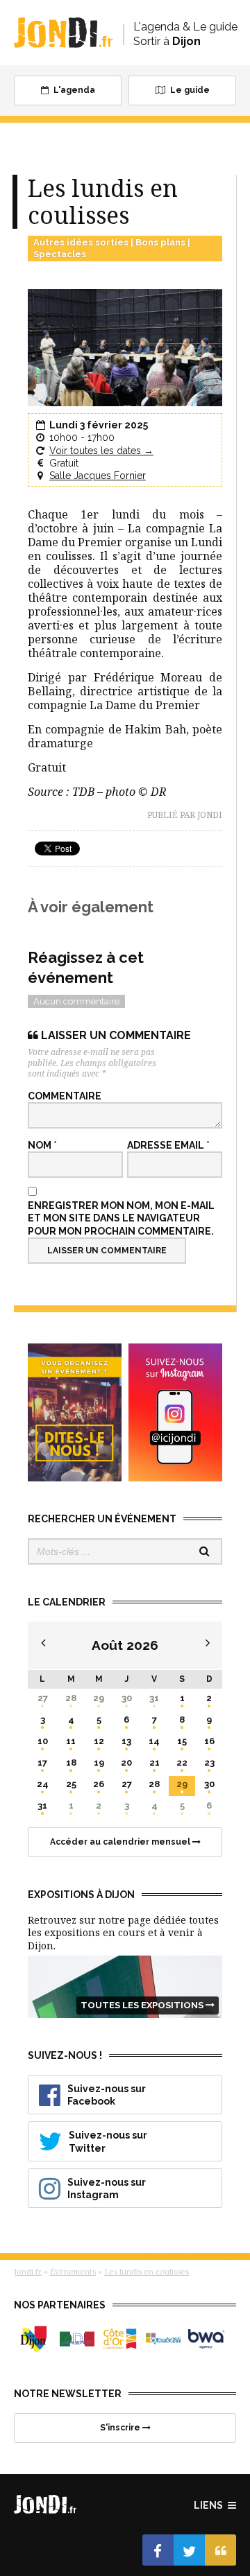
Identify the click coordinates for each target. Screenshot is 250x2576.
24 (43, 1784)
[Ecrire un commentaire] (220, 2550)
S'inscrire (121, 2428)
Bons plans (160, 242)
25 (71, 1784)
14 (154, 1741)
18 (71, 1763)
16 (209, 1741)
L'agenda (73, 90)
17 (42, 1763)
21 (155, 1763)
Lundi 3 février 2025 (99, 425)
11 (71, 1741)
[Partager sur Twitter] (189, 2550)
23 (209, 1763)
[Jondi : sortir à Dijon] (63, 33)
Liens (209, 2505)
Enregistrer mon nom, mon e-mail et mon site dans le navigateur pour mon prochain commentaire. (121, 1218)
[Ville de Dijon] (34, 2339)
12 (99, 1741)
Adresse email (168, 1145)
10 (43, 1741)
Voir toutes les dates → (101, 451)
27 (43, 1698)
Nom (42, 1145)
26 (99, 1784)
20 (126, 1763)
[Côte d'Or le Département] (120, 2339)
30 (127, 1698)
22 (182, 1763)
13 (126, 1741)
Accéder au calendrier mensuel (121, 1842)
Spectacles (60, 254)
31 (154, 1698)
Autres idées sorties (81, 242)
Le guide (189, 90)
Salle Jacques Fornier (98, 476)
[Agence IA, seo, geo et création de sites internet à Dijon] (206, 2339)
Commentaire (65, 1096)
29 (99, 1698)
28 (71, 1698)
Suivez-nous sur (107, 2095)
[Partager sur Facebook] (158, 2550)
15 (182, 1741)
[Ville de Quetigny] (163, 2339)
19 (99, 1763)
